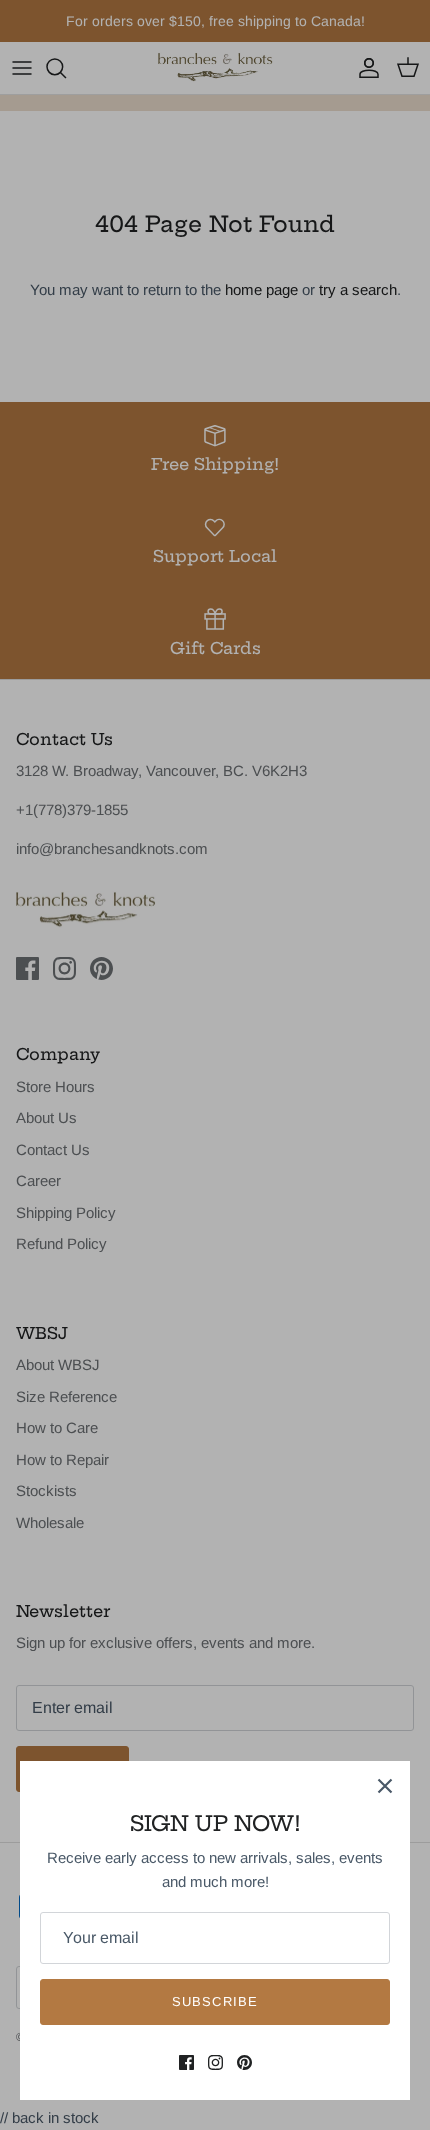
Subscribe (214, 2001)
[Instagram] (215, 2062)
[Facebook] (186, 2062)
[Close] (385, 1786)
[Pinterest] (244, 2062)
